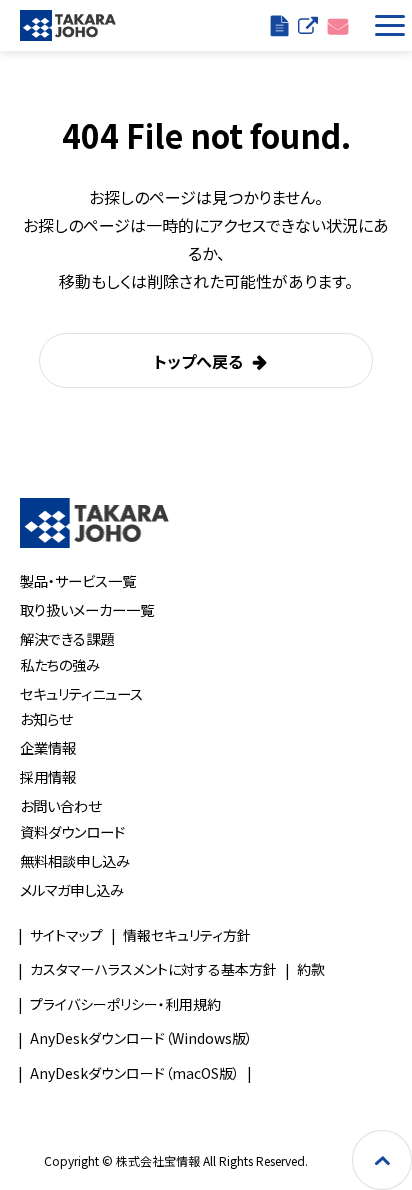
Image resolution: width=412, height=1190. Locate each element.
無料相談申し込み (75, 860)
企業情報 (48, 747)
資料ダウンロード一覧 (279, 25)
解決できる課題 (67, 638)
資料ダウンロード (72, 831)
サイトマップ (66, 935)
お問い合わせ (338, 25)
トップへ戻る (198, 361)
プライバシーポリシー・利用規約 (125, 1004)
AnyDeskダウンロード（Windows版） (141, 1038)
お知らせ (46, 718)
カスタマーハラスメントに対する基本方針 (153, 969)
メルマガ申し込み (72, 889)
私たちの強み (60, 664)
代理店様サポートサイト (308, 25)
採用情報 (48, 776)
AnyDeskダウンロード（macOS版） (135, 1073)
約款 (311, 969)
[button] (386, 25)
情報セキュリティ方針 (187, 935)
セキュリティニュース (81, 693)
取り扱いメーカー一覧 (87, 609)
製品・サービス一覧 (78, 580)
